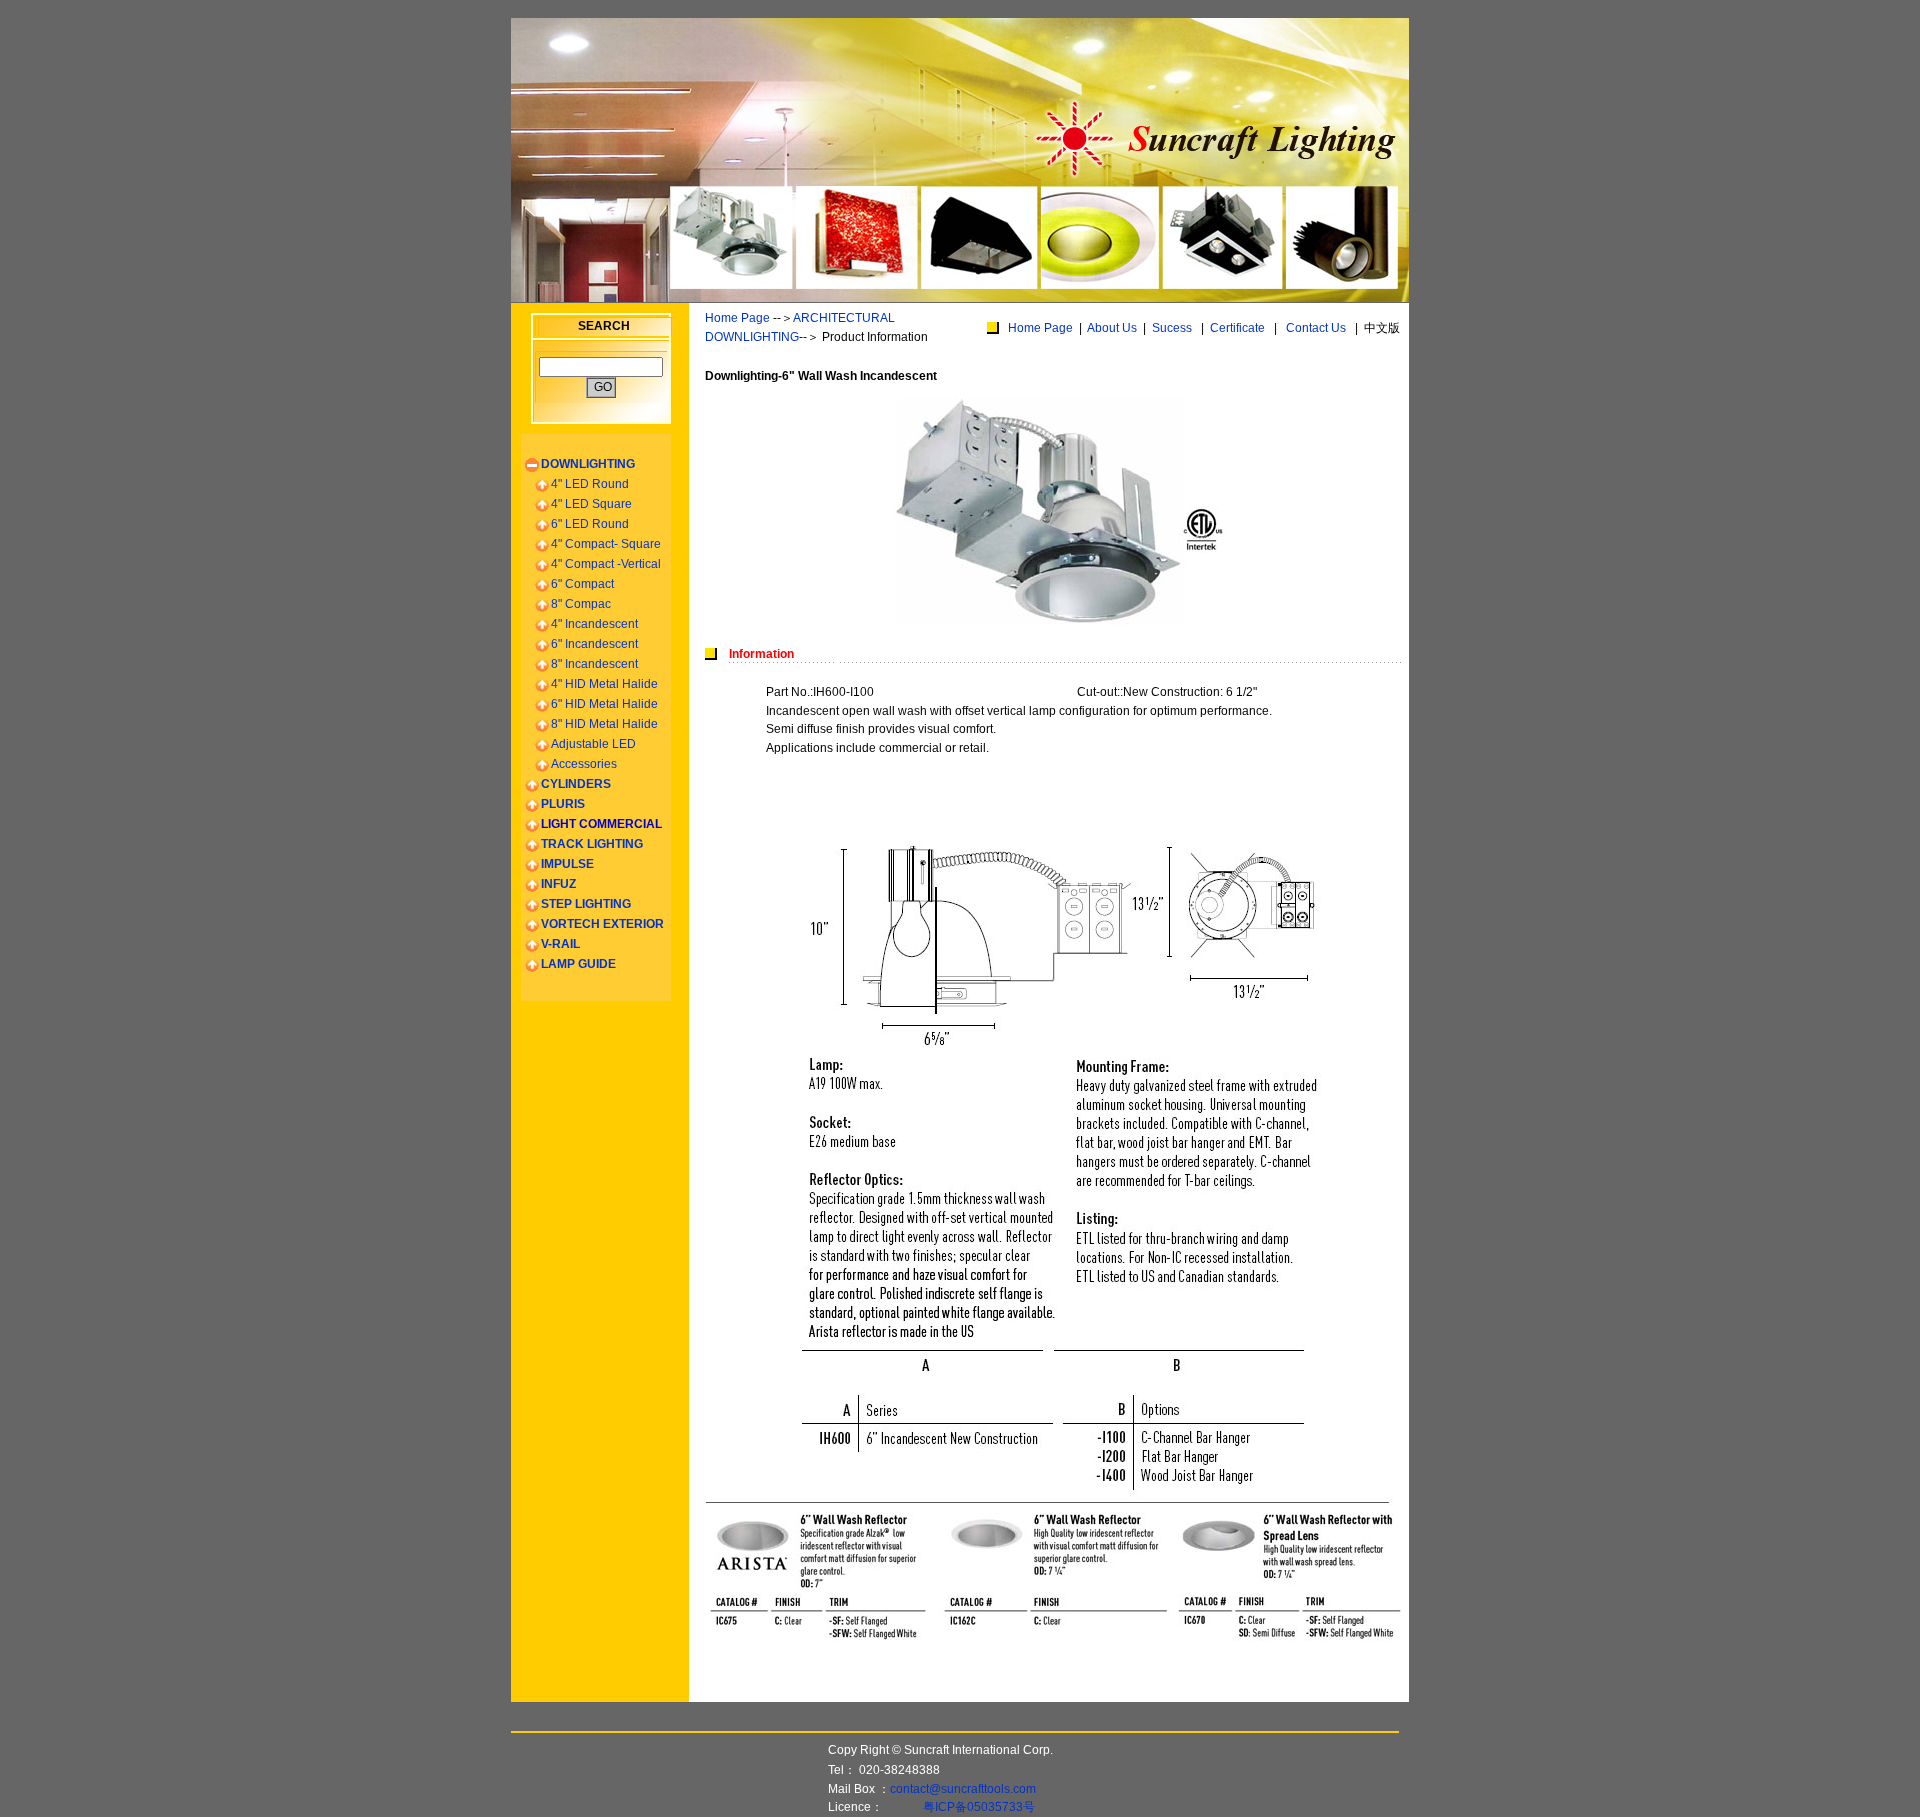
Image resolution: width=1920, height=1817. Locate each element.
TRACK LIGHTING (592, 844)
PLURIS (563, 804)
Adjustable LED (593, 744)
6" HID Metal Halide (604, 704)
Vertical (606, 564)
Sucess (1172, 328)
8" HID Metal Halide (604, 724)
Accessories (584, 764)
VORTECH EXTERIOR (602, 924)
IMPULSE (567, 864)
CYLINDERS (576, 784)
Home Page (737, 318)
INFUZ (558, 884)
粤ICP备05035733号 (979, 1807)
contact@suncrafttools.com (963, 1789)
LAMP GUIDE (578, 964)
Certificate (1237, 328)
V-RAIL (560, 944)
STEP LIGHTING (586, 904)
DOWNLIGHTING (588, 464)
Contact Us (1316, 328)
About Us (1112, 328)
